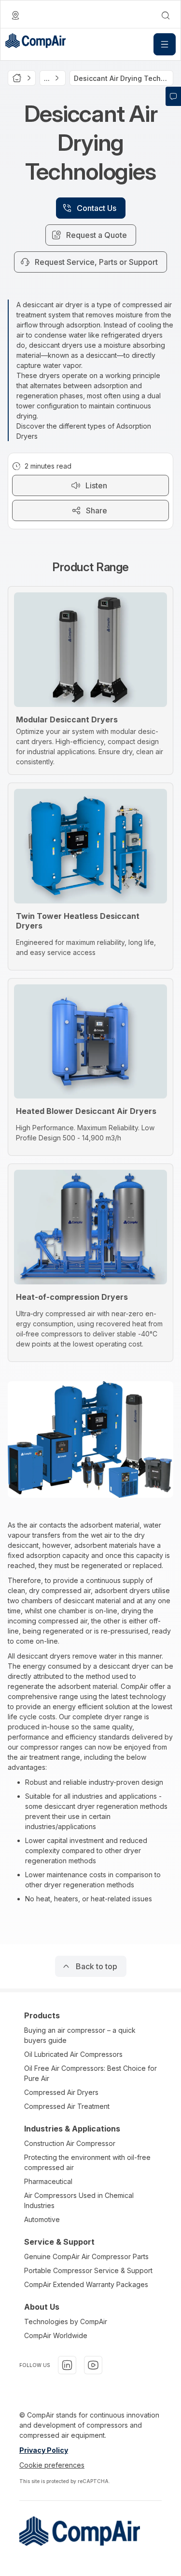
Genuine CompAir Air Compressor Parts (86, 2256)
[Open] (165, 44)
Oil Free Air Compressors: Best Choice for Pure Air (90, 2073)
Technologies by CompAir (66, 2321)
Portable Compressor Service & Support (88, 2270)
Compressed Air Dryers (61, 2092)
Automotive (42, 2219)
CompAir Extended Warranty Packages (86, 2284)
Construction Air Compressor (70, 2143)
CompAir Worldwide (56, 2335)
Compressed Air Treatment (67, 2106)
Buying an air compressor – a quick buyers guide (80, 2035)
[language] (15, 15)
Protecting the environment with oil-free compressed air (87, 2162)
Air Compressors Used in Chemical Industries (79, 2200)
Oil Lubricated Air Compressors (73, 2054)
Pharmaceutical (48, 2181)
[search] (166, 15)
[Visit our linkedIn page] (67, 2365)
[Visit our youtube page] (93, 2365)
